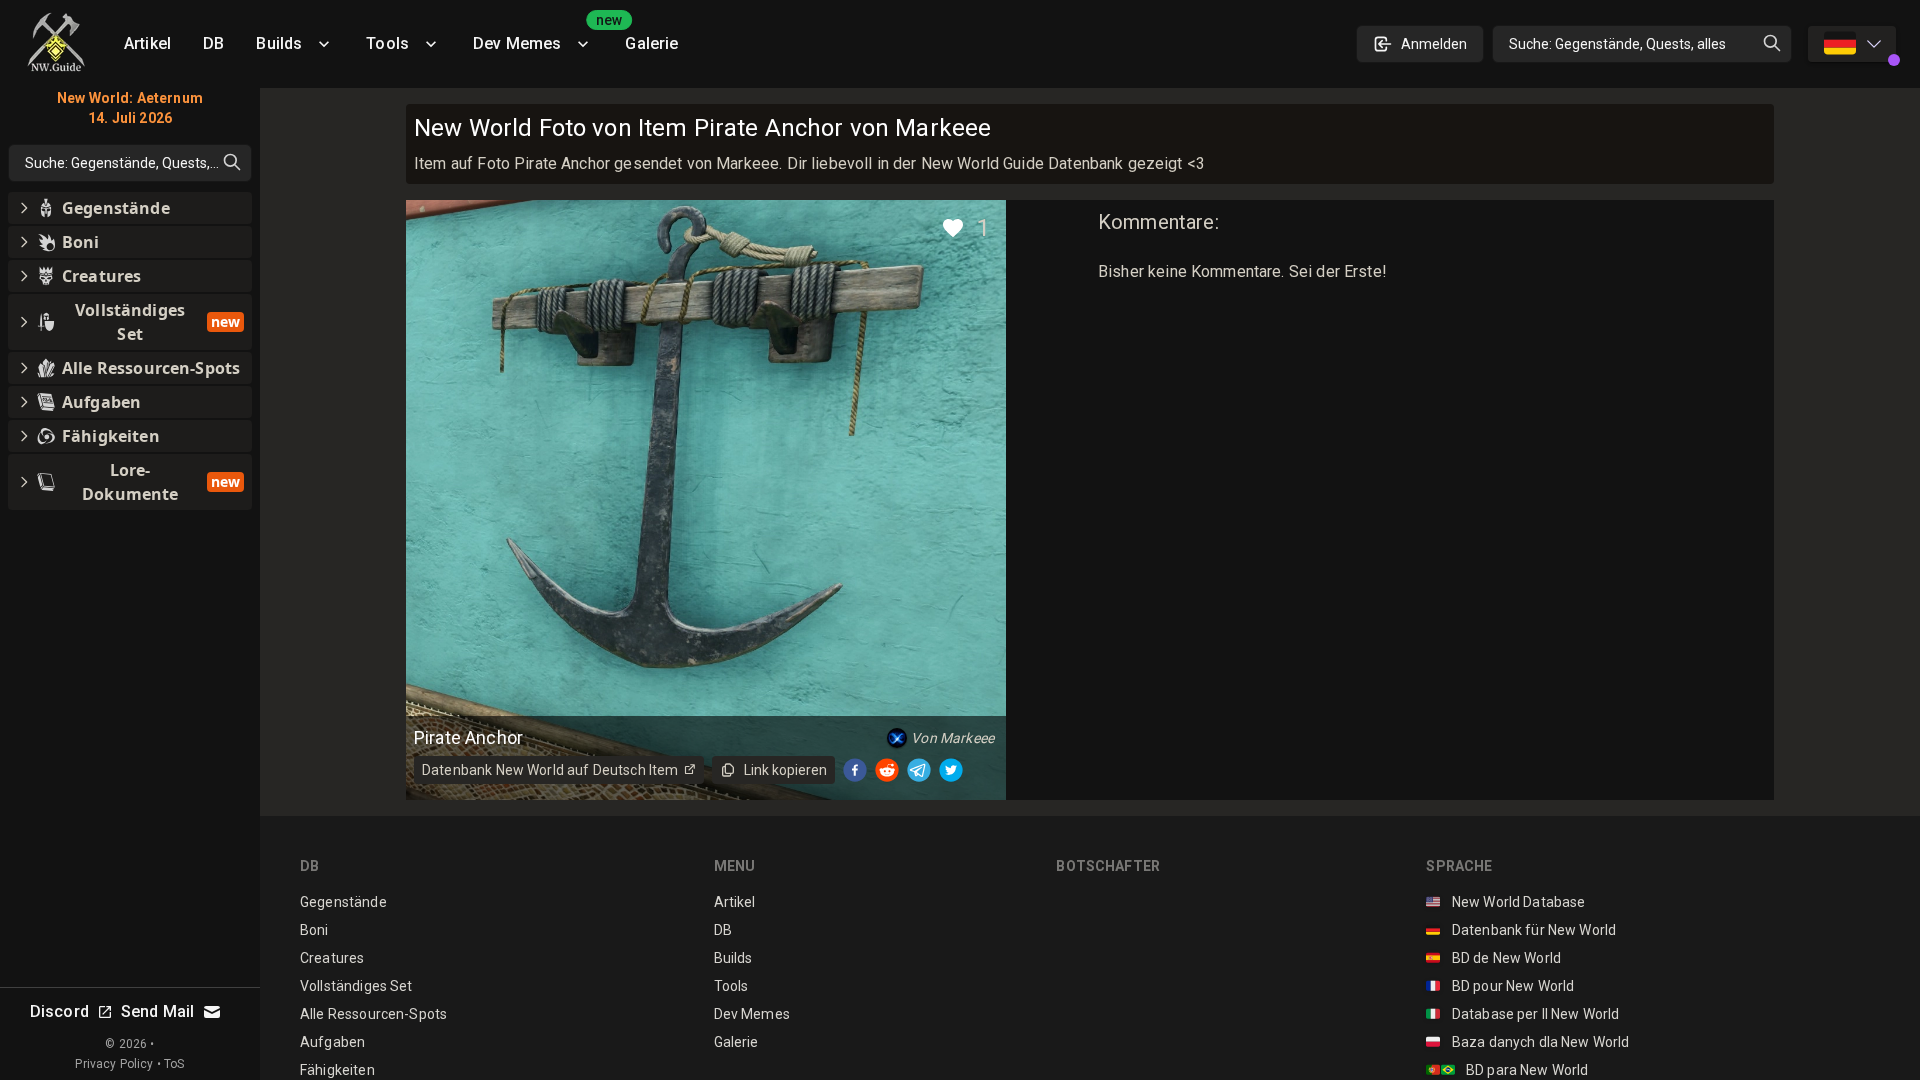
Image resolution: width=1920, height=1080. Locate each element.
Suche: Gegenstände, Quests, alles (1617, 44)
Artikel (147, 43)
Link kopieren (785, 770)
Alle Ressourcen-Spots (373, 1014)
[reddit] (887, 770)
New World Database (1505, 902)
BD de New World (1493, 958)
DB (213, 43)
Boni (314, 930)
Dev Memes (541, 36)
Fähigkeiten (337, 1070)
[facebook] (855, 770)
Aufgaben (332, 1042)
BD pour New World (1500, 986)
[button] (130, 208)
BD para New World (1507, 1070)
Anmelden (1434, 44)
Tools (387, 43)
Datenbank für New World (1521, 930)
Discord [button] (59, 1011)
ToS (174, 1064)
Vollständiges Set (356, 986)
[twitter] (951, 770)
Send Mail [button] (157, 1011)
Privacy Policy (114, 1064)
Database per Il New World (1522, 1014)
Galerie (651, 43)
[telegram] (919, 770)
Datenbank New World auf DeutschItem (550, 770)
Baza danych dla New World (1527, 1042)
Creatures (332, 958)
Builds (279, 43)
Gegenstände (343, 902)
